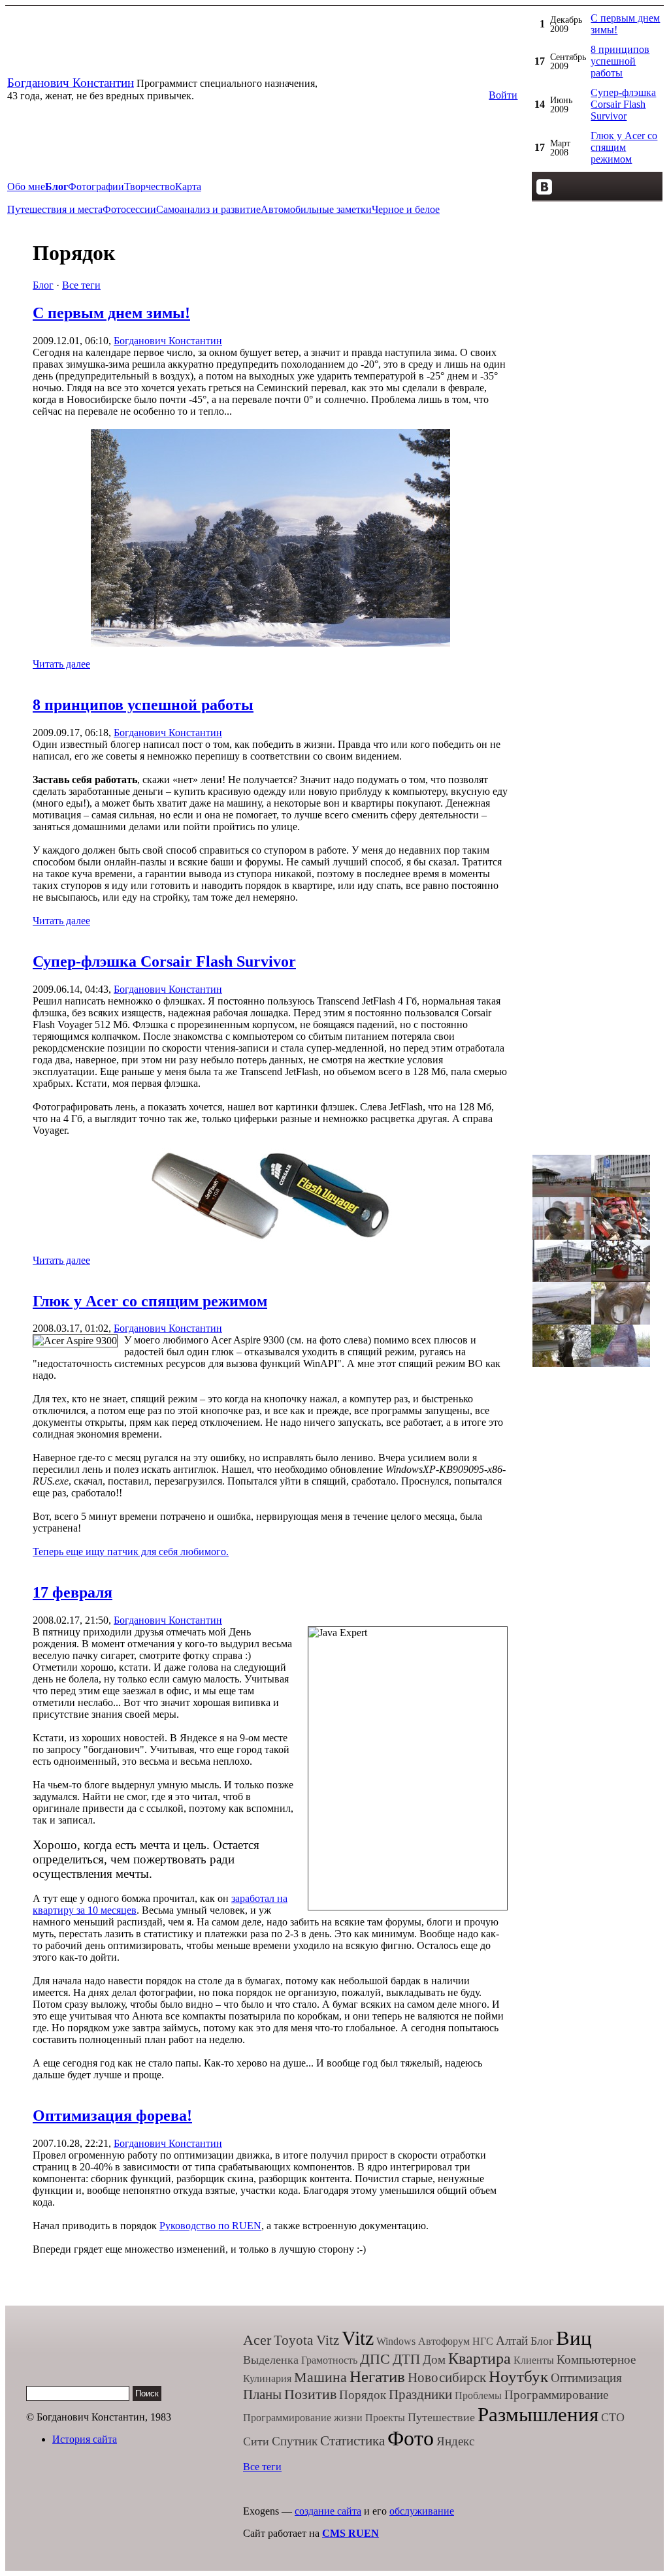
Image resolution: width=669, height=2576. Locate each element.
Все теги (81, 285)
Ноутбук (518, 2376)
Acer (257, 2340)
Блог (43, 285)
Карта (188, 186)
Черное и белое (406, 209)
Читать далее (61, 664)
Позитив (310, 2394)
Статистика (352, 2441)
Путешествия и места (55, 209)
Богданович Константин (71, 83)
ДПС (375, 2359)
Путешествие (441, 2417)
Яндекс (455, 2441)
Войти (503, 95)
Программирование (556, 2395)
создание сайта (328, 2511)
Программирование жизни (303, 2418)
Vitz (358, 2338)
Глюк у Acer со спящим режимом (624, 147)
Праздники (420, 2394)
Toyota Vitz (306, 2340)
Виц (574, 2338)
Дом (434, 2359)
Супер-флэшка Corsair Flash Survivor (623, 104)
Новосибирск (447, 2377)
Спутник (295, 2441)
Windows (396, 2341)
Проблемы (478, 2395)
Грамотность (329, 2360)
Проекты (385, 2418)
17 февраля (73, 1592)
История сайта (85, 2439)
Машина (320, 2377)
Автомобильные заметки (316, 209)
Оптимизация (586, 2378)
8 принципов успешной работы (620, 61)
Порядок (363, 2395)
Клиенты (534, 2360)
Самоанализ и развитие (208, 209)
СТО (613, 2417)
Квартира (480, 2359)
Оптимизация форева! (112, 2116)
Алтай (512, 2341)
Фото (411, 2438)
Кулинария (267, 2378)
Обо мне (26, 186)
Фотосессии (129, 209)
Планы (262, 2394)
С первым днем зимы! (111, 313)
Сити (256, 2441)
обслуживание (422, 2511)
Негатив (377, 2376)
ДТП (406, 2359)
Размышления (538, 2414)
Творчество (150, 186)
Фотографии (96, 186)
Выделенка (271, 2360)
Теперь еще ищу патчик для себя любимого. (131, 1552)
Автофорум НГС (456, 2341)
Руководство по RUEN (210, 2226)
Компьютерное (596, 2359)
